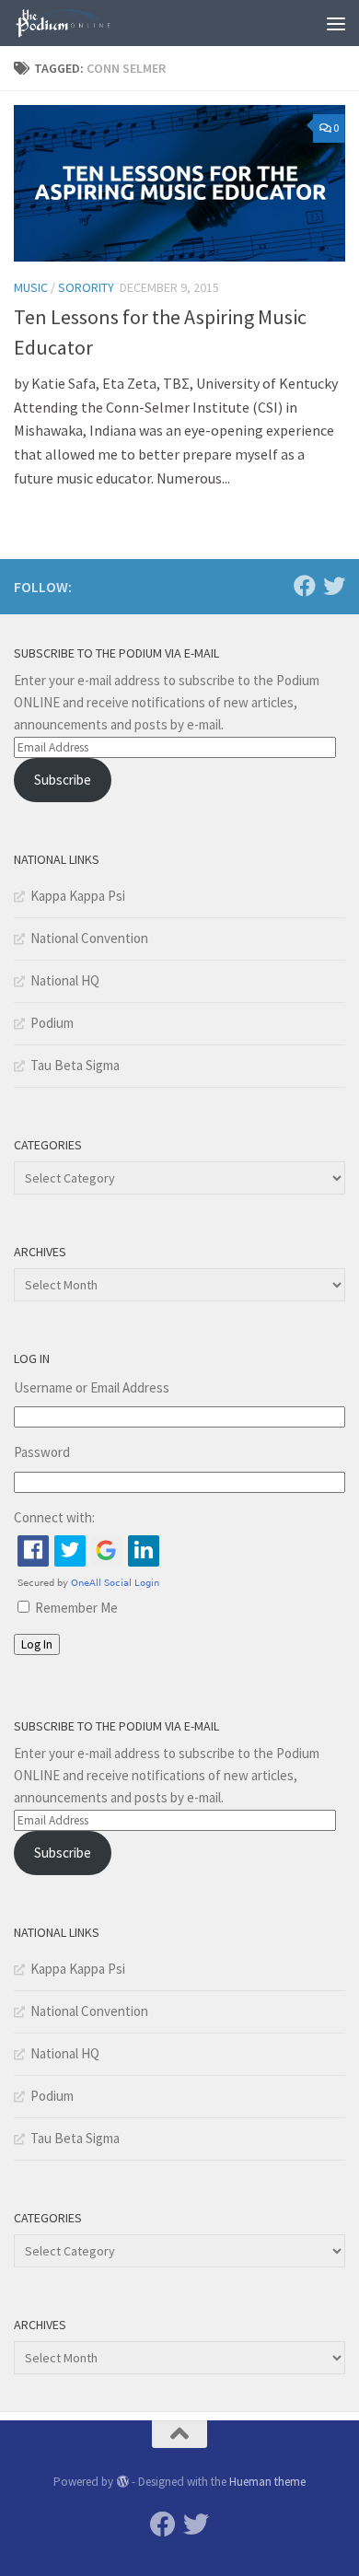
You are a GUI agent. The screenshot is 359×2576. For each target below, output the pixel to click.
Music (31, 287)
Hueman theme (267, 2482)
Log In (37, 1644)
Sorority (86, 287)
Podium (52, 1023)
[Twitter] (334, 586)
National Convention (89, 938)
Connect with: (54, 1517)
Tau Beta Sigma (75, 1065)
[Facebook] (305, 586)
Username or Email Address (92, 1387)
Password (42, 1452)
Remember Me (76, 1608)
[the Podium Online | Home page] (81, 23)
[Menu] (336, 23)
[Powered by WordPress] (122, 2482)
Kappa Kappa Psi (78, 896)
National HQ (65, 980)
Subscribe (63, 780)
